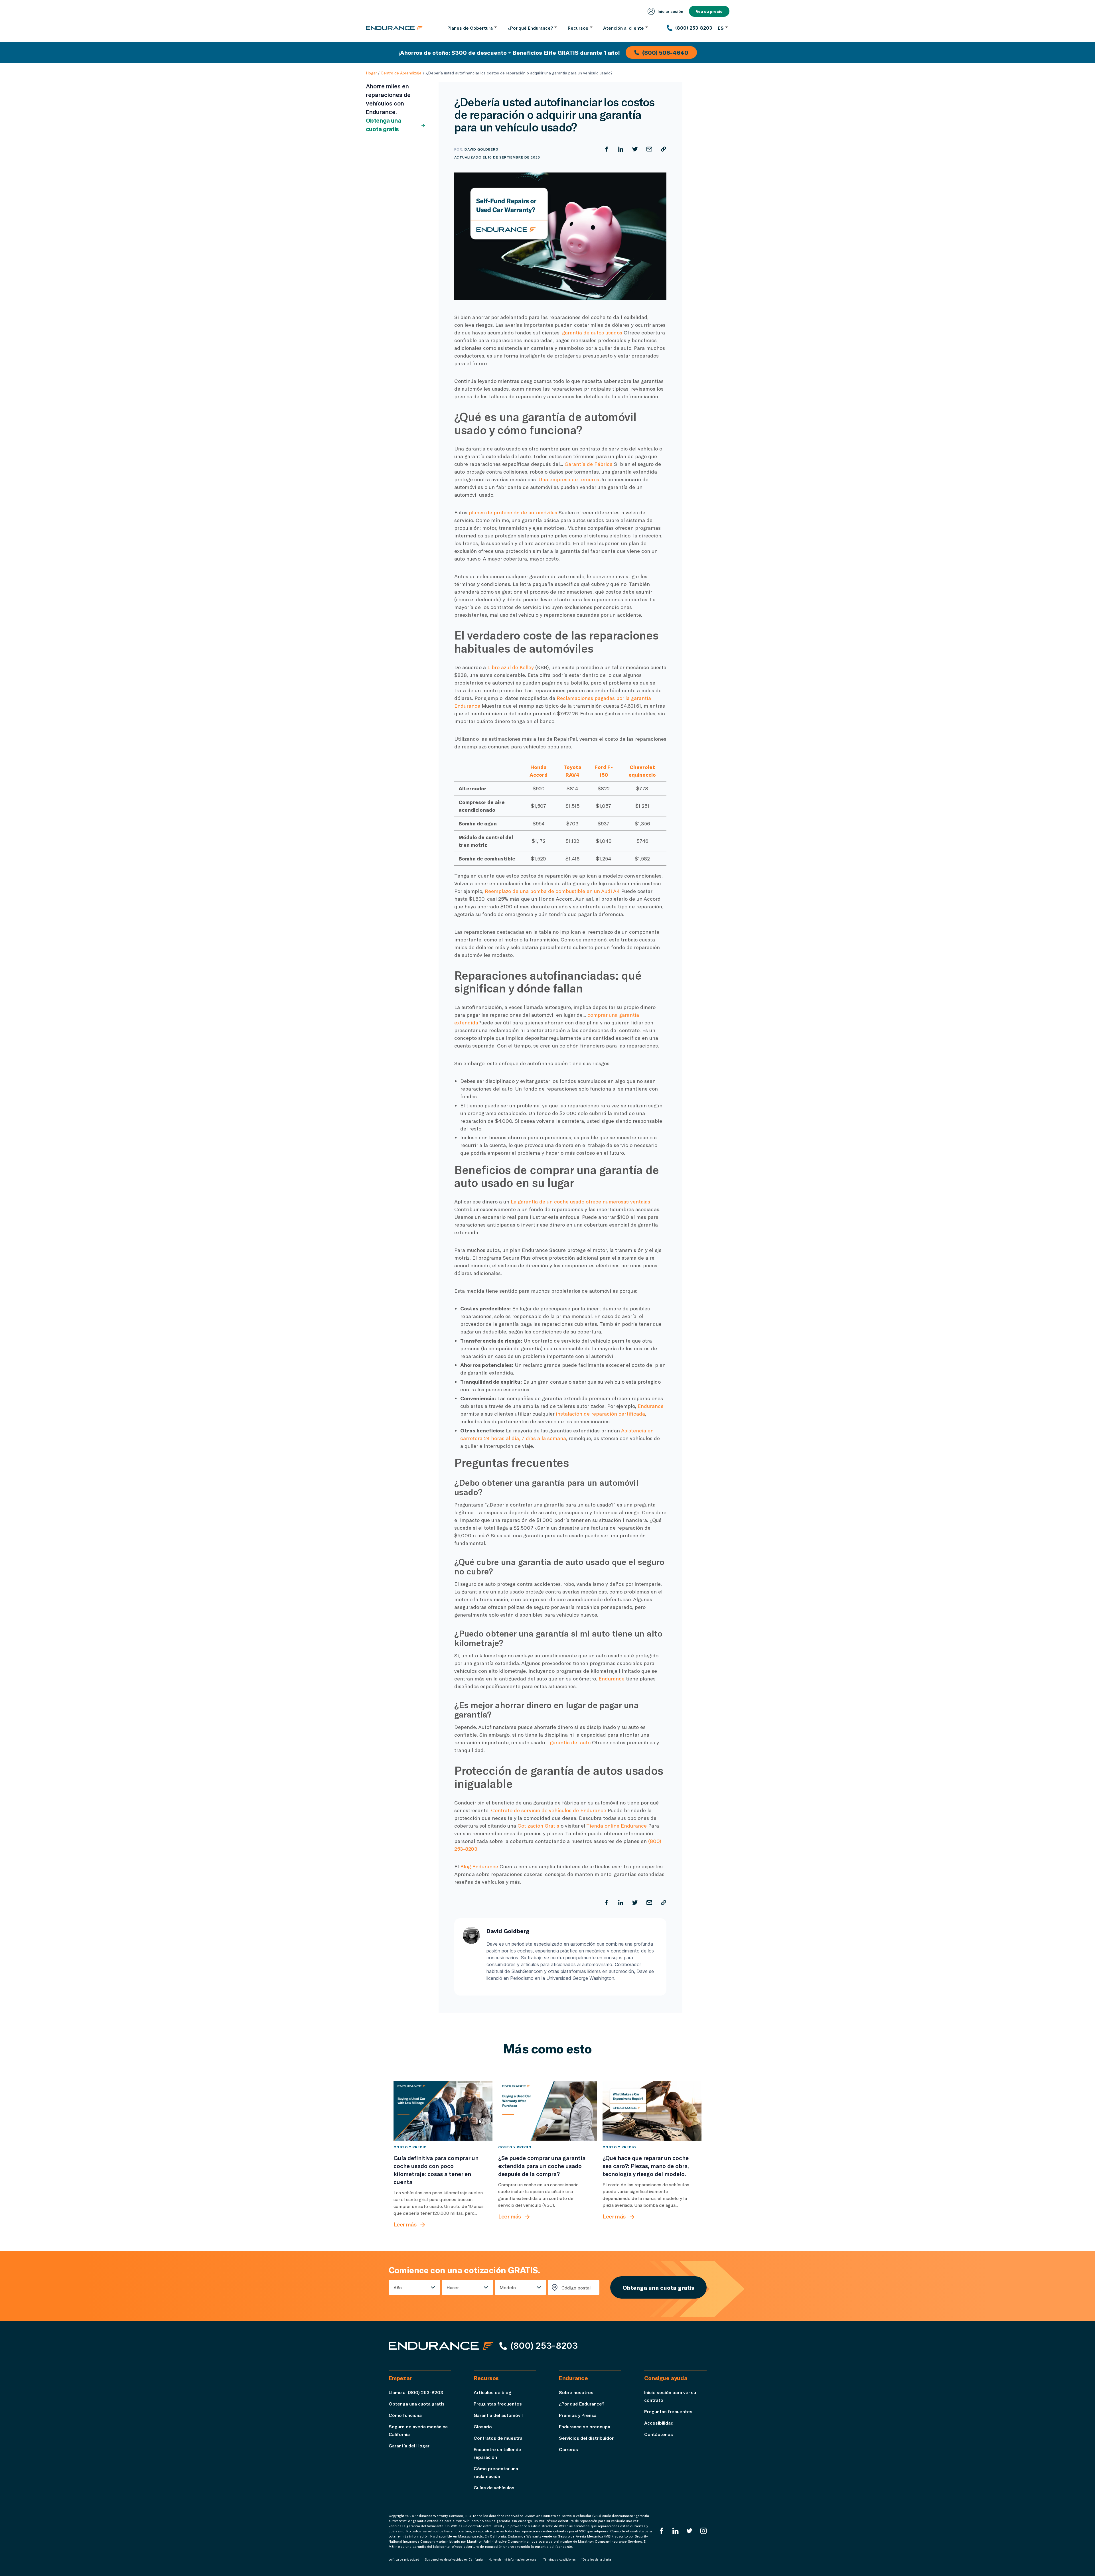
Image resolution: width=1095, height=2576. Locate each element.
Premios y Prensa (578, 2415)
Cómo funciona (405, 2415)
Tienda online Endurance (617, 1826)
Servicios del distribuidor (586, 2438)
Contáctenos (659, 2434)
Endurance (651, 1406)
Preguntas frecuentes (498, 2404)
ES (721, 28)
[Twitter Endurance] (690, 2531)
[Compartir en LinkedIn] (621, 149)
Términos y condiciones (559, 2559)
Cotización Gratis (538, 1826)
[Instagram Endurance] (703, 2531)
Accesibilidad (659, 2423)
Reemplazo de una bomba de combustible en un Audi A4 (552, 891)
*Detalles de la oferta (596, 2559)
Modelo (508, 2287)
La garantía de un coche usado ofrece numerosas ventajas (580, 1201)
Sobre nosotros (576, 2392)
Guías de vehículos (494, 2487)
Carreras (568, 2449)
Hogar (371, 73)
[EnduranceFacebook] (662, 2531)
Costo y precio (410, 2147)
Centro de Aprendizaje (401, 73)
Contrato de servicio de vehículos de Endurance (549, 1810)
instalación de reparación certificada (600, 1414)
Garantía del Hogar (409, 2446)
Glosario (483, 2426)
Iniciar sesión (670, 11)
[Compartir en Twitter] (635, 149)
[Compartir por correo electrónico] (649, 149)
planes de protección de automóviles (513, 512)
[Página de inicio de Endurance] (394, 28)
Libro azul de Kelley (511, 667)
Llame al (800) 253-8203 (416, 2392)
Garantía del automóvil (498, 2415)
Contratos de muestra (498, 2438)
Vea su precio (709, 11)
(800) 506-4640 (665, 52)
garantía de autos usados (592, 332)
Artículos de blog (492, 2392)
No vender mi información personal (513, 2559)
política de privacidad (404, 2559)
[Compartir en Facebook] (607, 149)
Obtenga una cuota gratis (384, 125)
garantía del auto (570, 1742)
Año (398, 2287)
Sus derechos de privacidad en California (454, 2559)
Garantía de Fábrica (589, 464)
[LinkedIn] (676, 2531)
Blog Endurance (479, 1866)
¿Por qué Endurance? (582, 2404)
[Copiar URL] (664, 149)
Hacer (453, 2287)
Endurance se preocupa (585, 2426)
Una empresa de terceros (569, 479)
